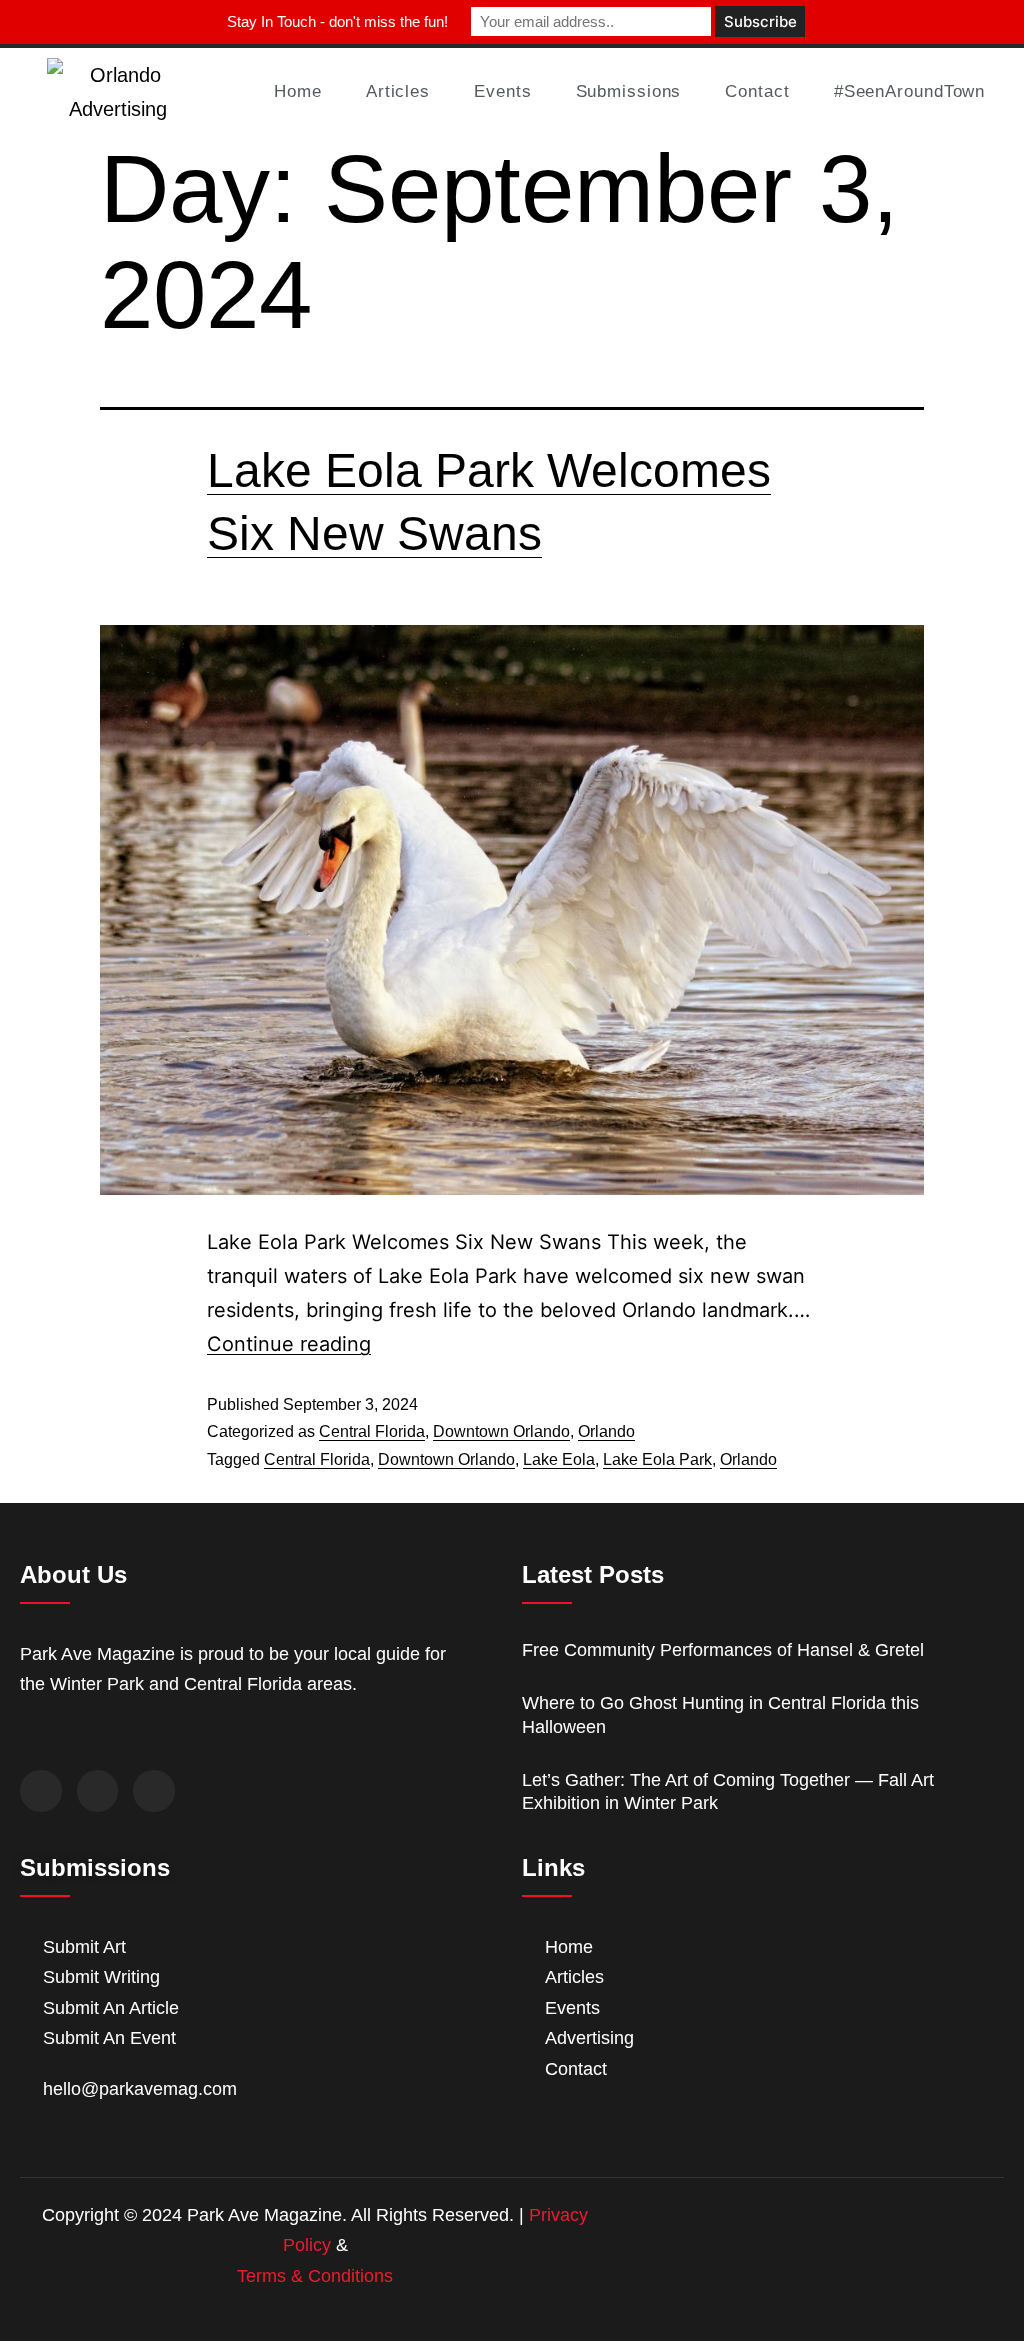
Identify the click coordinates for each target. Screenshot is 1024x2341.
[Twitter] (98, 1791)
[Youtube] (154, 1791)
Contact (757, 91)
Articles (398, 91)
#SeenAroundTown (910, 91)
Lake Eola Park (657, 1459)
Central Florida (372, 1431)
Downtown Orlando (501, 1431)
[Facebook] (41, 1791)
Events (502, 91)
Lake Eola (559, 1459)
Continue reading (289, 1344)
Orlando (606, 1431)
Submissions (629, 91)
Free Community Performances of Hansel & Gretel (723, 1650)
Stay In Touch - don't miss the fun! (337, 21)
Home (298, 91)
